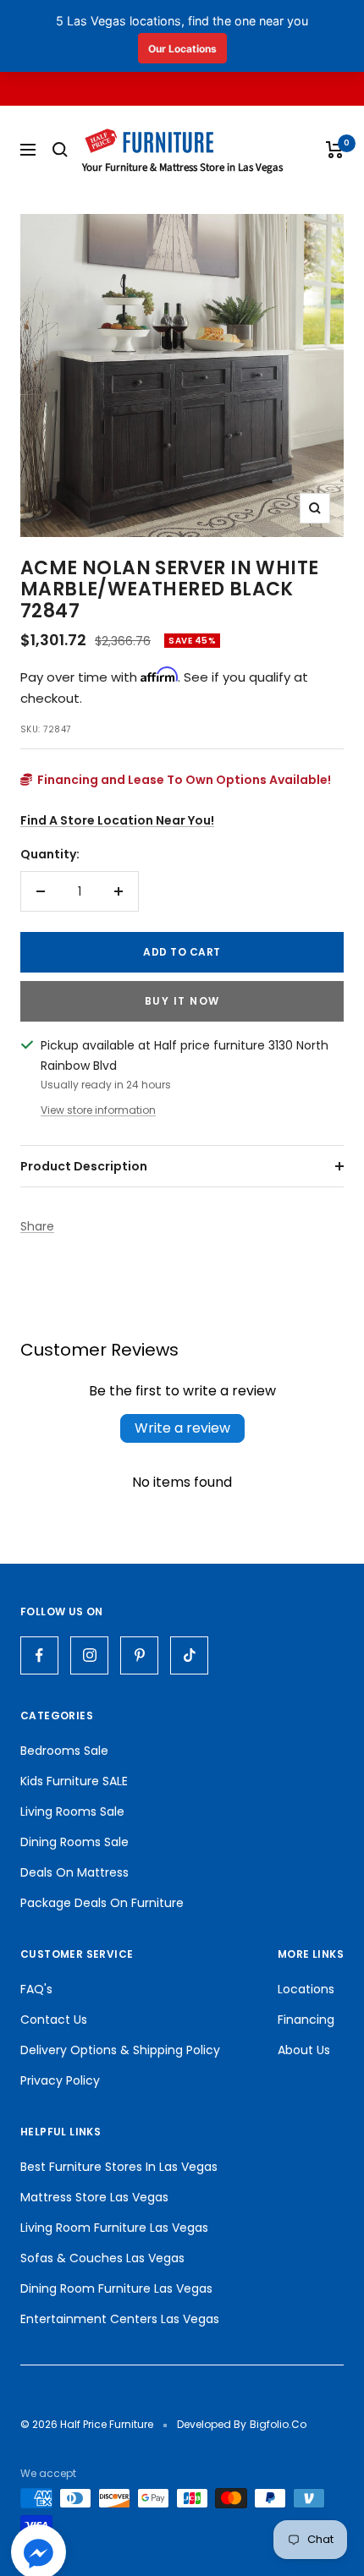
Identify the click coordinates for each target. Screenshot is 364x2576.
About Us (304, 2050)
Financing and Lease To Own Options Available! (183, 780)
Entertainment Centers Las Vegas (120, 2319)
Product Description (84, 1166)
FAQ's (36, 1989)
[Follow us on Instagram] (89, 1655)
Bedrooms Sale (64, 1751)
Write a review (182, 1428)
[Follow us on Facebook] (39, 1655)
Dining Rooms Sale (74, 1842)
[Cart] (335, 150)
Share (37, 1226)
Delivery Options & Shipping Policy (120, 2050)
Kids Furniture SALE (74, 1781)
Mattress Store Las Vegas (94, 2197)
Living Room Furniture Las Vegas (114, 2228)
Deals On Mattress (74, 1872)
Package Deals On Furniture (102, 1903)
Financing (306, 2020)
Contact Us (54, 2020)
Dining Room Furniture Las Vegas (116, 2288)
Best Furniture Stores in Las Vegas (119, 2167)
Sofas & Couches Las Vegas (102, 2258)
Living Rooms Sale (72, 1811)
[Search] (60, 150)
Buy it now (182, 1001)
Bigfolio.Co (278, 2424)
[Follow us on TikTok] (189, 1655)
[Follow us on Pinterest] (139, 1655)
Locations (306, 1989)
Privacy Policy (60, 2080)
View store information (98, 1110)
